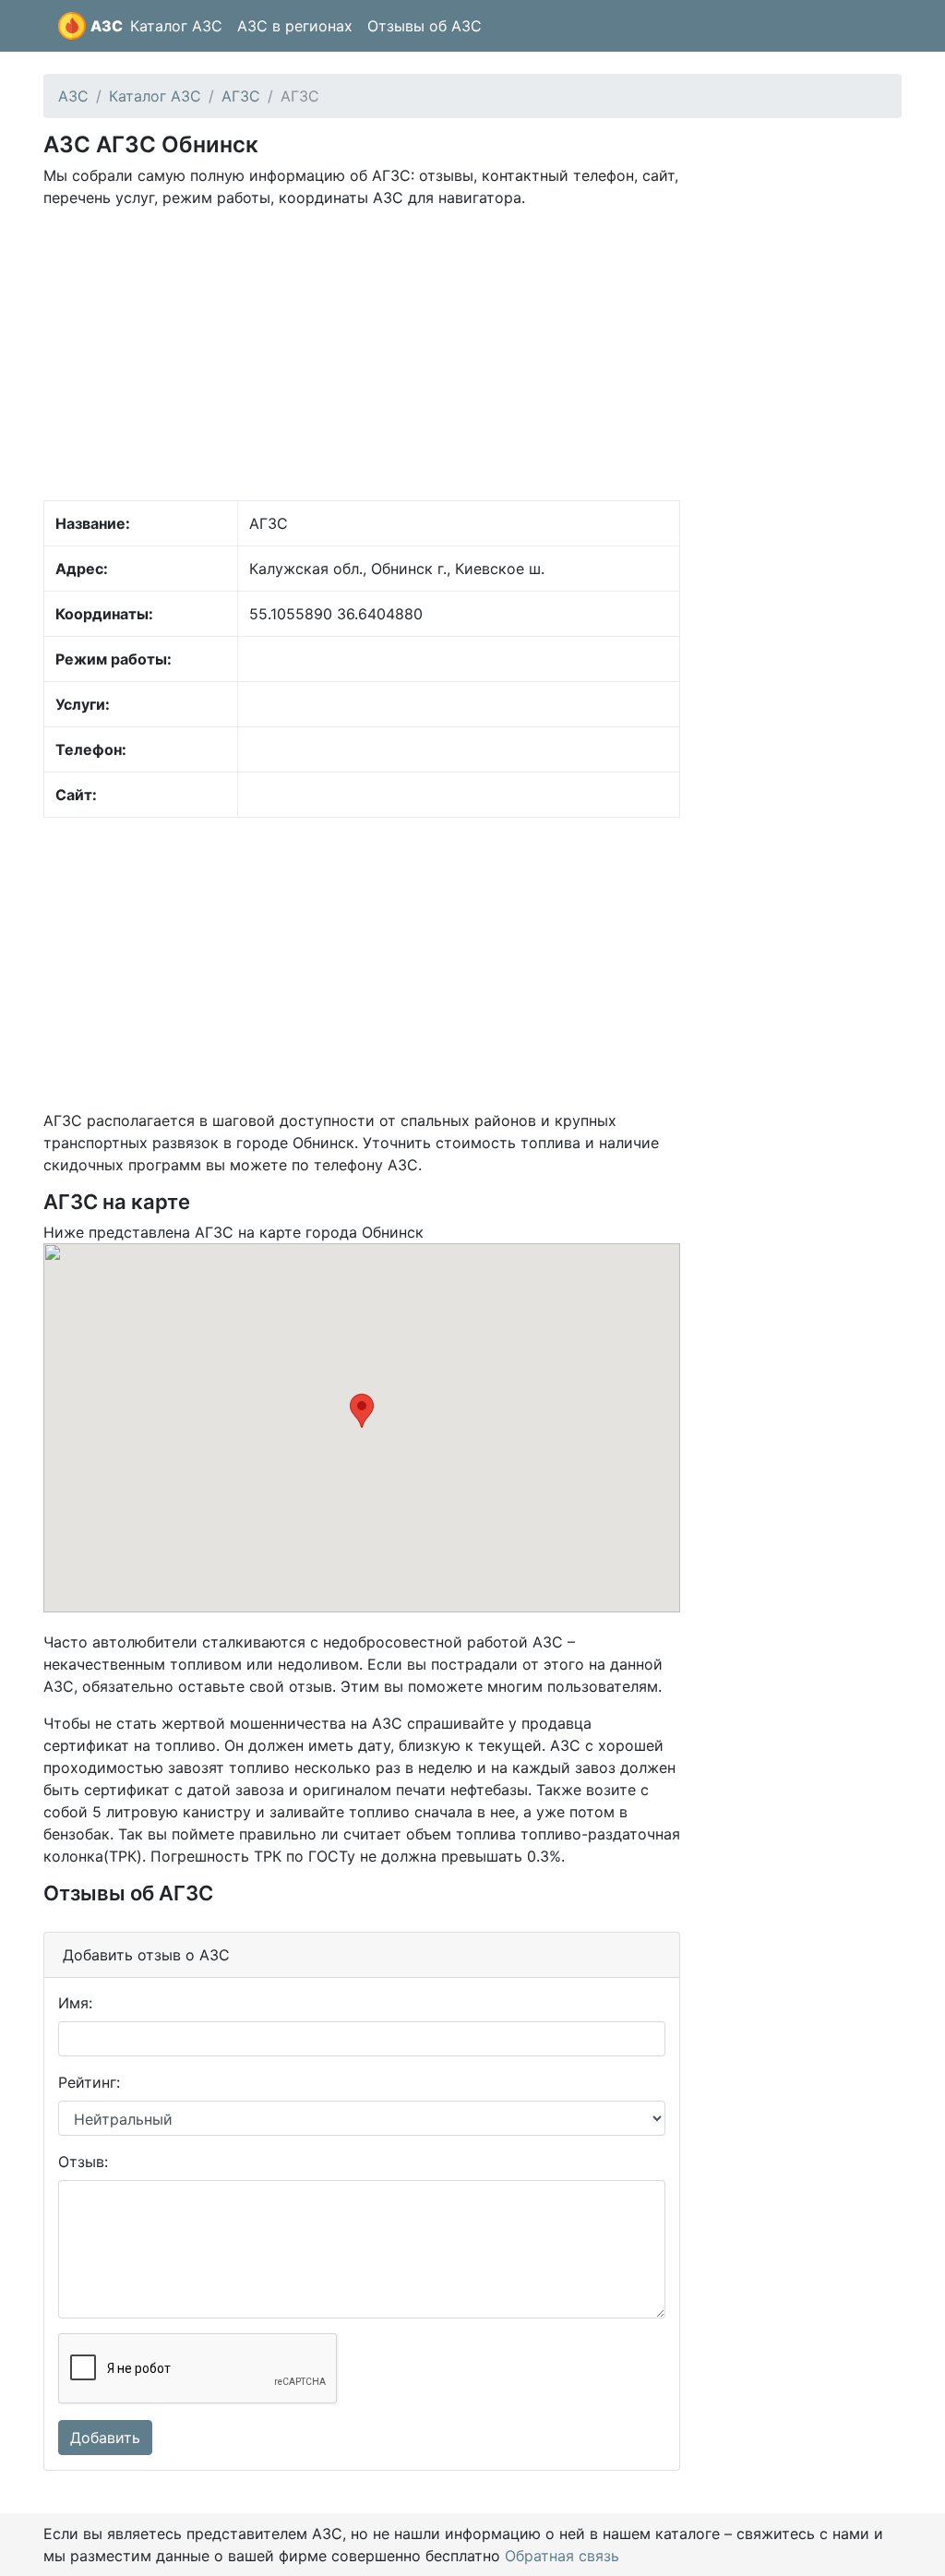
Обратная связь (562, 2556)
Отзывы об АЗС (425, 26)
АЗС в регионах (295, 26)
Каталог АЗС (176, 26)
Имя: (75, 2003)
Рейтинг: (89, 2082)
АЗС (107, 26)
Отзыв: (83, 2162)
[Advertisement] (362, 353)
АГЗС (241, 96)
